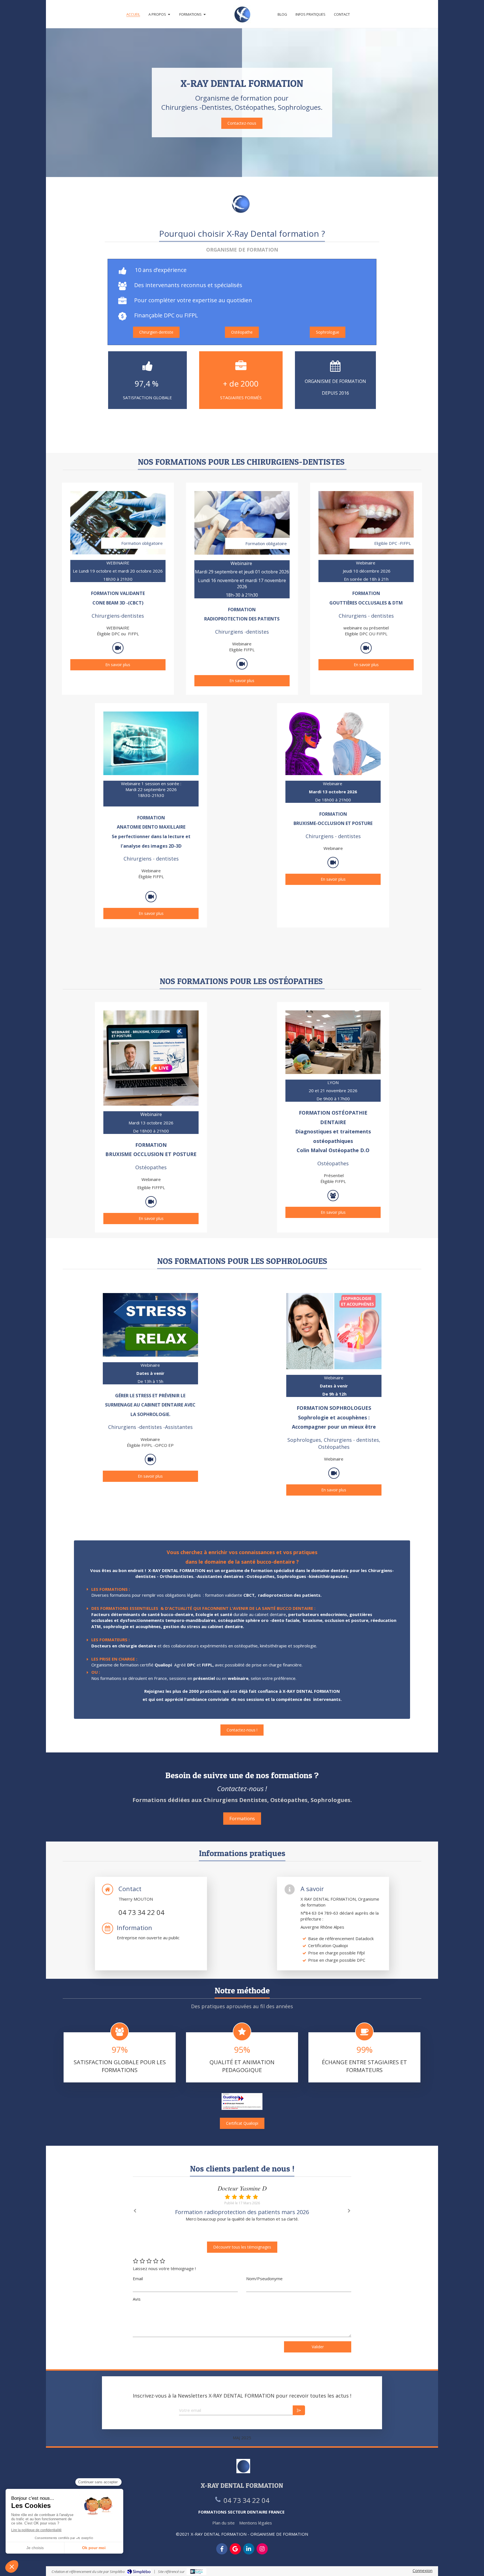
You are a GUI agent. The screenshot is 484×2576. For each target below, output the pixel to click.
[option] (242, 2207)
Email (138, 2279)
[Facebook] (222, 2549)
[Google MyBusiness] (235, 2549)
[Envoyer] (299, 2410)
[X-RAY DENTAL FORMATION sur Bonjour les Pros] (196, 2572)
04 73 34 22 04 (141, 1912)
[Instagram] (262, 2549)
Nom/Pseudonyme (264, 2279)
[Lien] (333, 743)
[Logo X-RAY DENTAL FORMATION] (242, 14)
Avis (137, 2299)
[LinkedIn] (249, 2549)
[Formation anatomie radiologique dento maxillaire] (151, 743)
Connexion (423, 2570)
